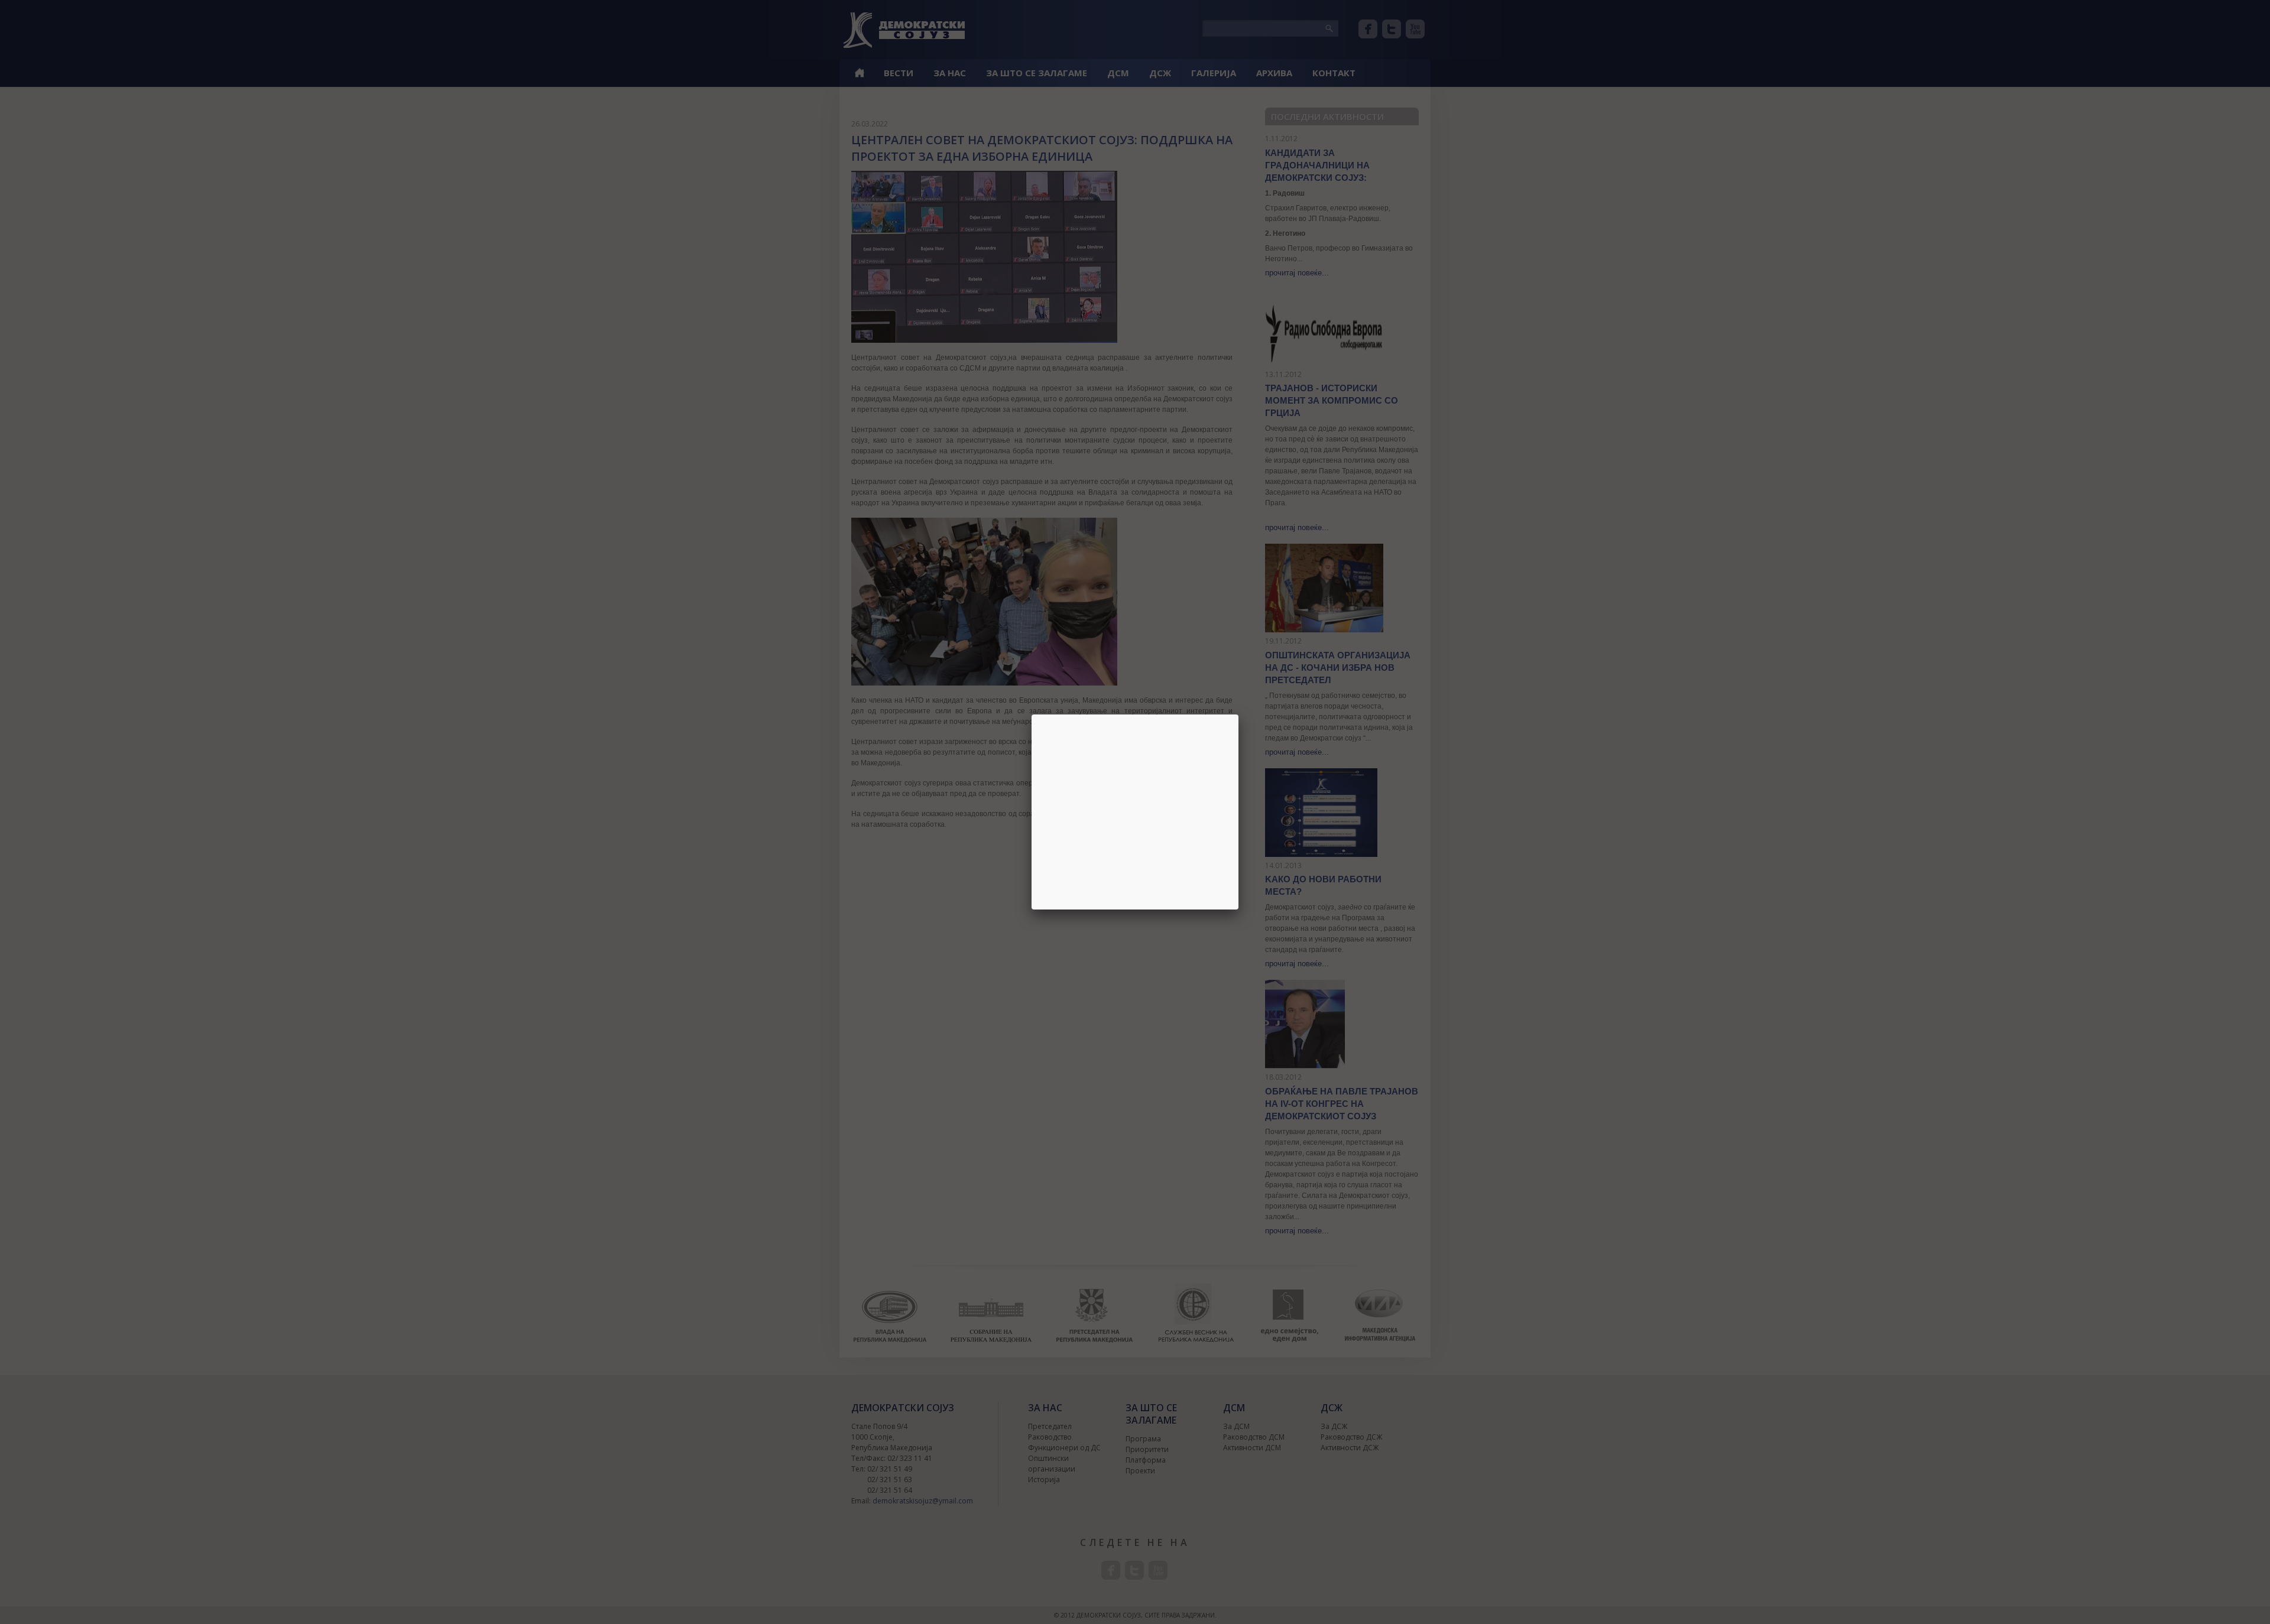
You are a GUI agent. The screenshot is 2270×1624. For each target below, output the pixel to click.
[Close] (1238, 714)
